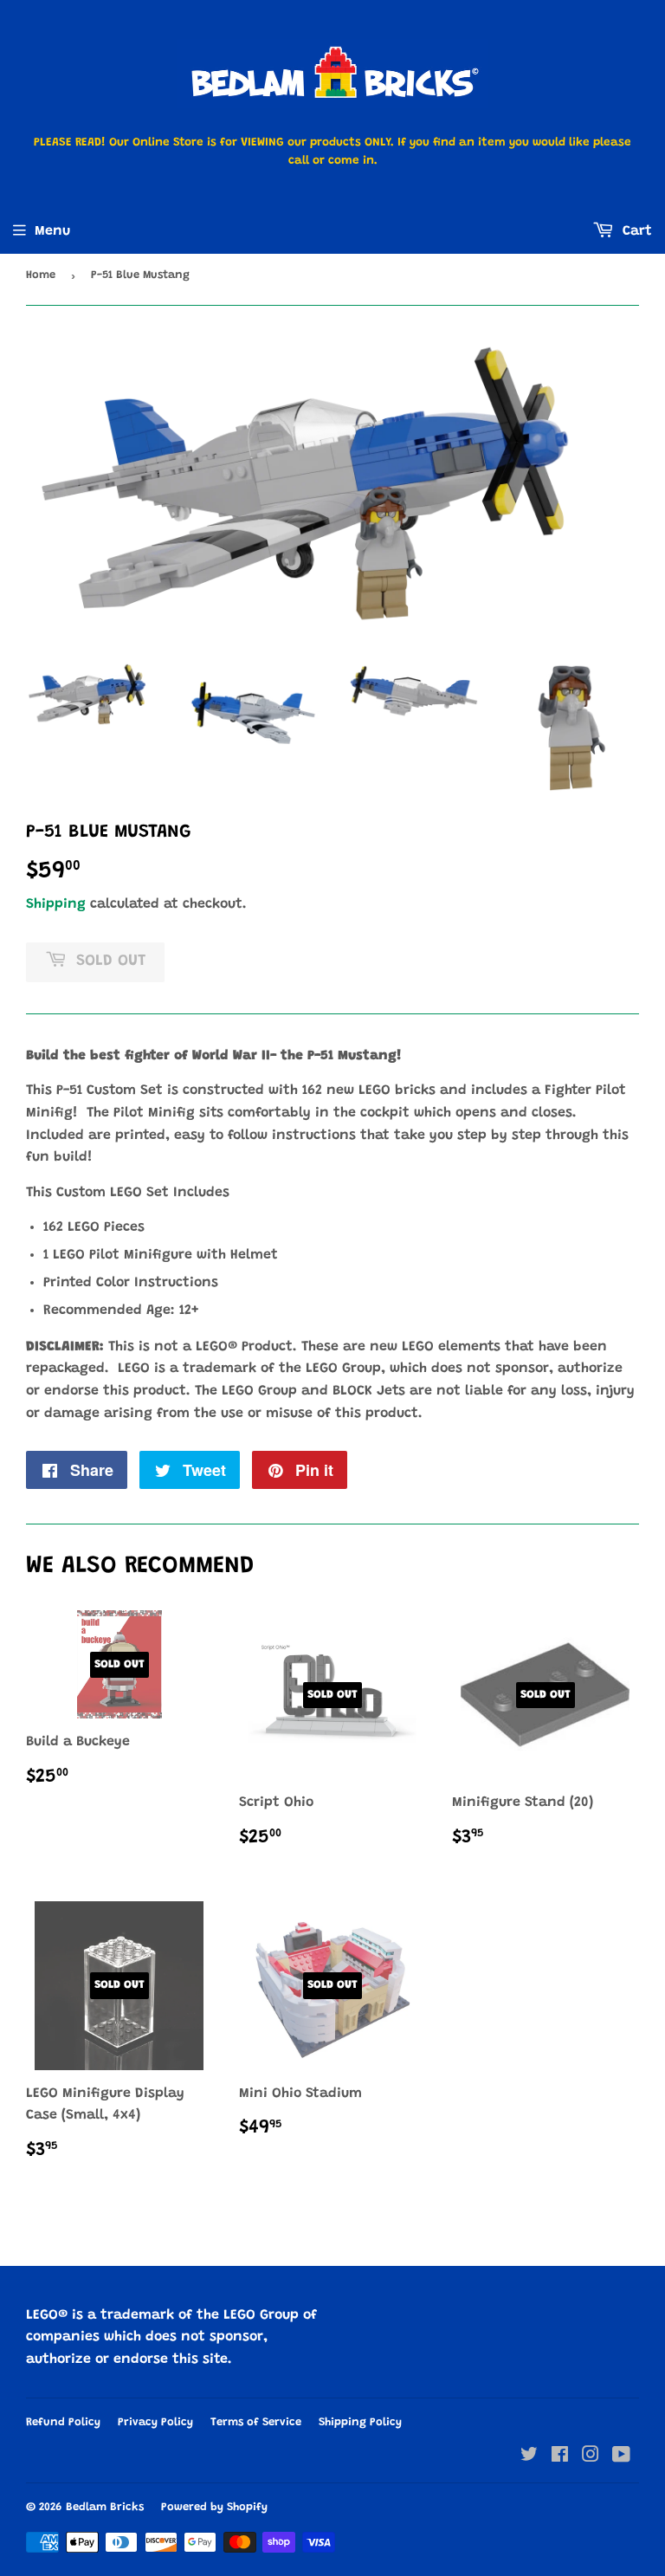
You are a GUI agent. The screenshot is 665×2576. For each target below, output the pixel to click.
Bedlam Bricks (105, 2507)
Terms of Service (256, 2422)
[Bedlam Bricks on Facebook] (560, 2457)
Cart (635, 231)
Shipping (56, 904)
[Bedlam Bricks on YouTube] (621, 2457)
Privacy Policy (155, 2422)
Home (41, 275)
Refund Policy (63, 2422)
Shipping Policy (360, 2422)
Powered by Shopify (214, 2507)
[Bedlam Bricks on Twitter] (529, 2457)
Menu (52, 231)
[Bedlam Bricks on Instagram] (591, 2457)
